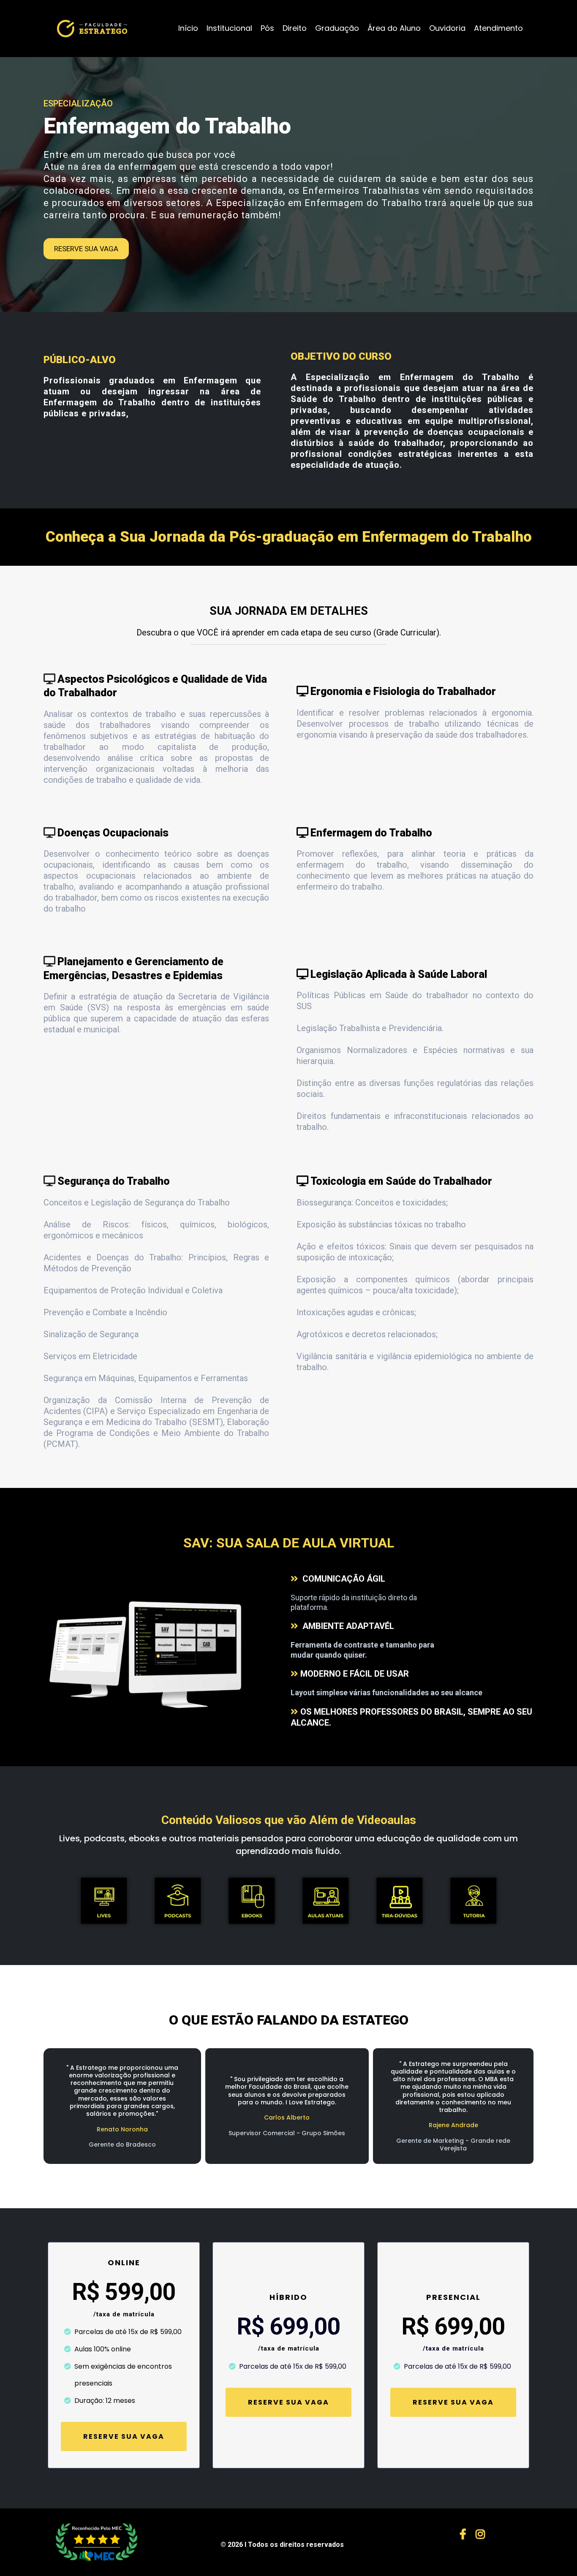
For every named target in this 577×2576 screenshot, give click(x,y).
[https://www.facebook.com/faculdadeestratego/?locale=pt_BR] (465, 2533)
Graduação (337, 28)
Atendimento (498, 28)
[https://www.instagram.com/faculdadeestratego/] (482, 2533)
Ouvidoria (447, 28)
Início (188, 28)
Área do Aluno (394, 28)
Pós (267, 28)
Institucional (229, 28)
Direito (295, 28)
